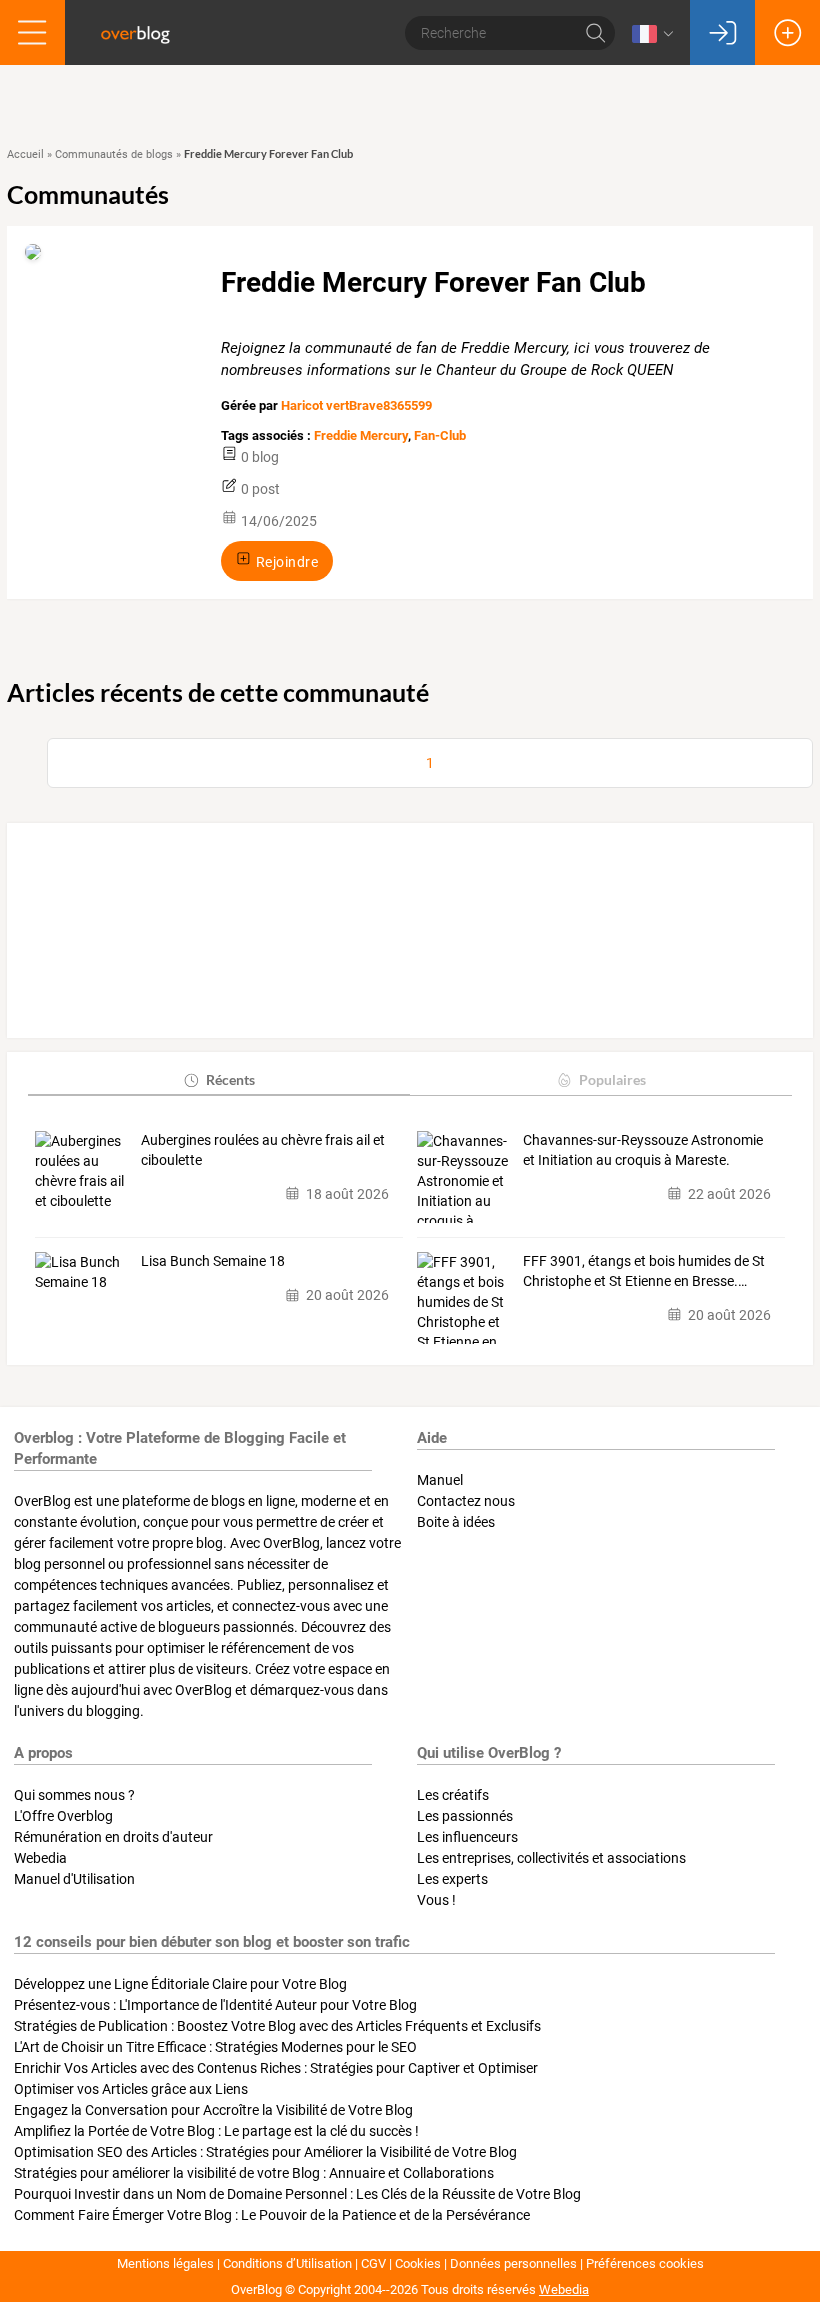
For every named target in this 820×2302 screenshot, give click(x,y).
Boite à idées (456, 1522)
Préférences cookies (645, 2263)
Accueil (25, 154)
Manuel (440, 1480)
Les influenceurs (467, 1837)
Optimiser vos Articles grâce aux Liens (131, 2089)
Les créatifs (453, 1795)
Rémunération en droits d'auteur (113, 1837)
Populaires (612, 1079)
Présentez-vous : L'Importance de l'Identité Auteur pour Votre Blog (215, 2005)
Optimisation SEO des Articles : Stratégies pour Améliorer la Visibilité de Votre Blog (265, 2152)
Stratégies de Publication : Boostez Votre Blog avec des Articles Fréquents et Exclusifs (277, 2026)
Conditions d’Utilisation (287, 2263)
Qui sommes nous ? (74, 1795)
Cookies (418, 2263)
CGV (373, 2263)
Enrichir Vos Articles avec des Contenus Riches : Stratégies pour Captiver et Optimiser (276, 2068)
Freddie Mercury (361, 435)
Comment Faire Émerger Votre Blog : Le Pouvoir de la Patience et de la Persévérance (272, 2215)
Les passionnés (465, 1816)
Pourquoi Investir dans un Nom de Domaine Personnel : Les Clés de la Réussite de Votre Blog (297, 2194)
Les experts (452, 1879)
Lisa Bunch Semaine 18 (213, 1261)
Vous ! (436, 1900)
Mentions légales (165, 2263)
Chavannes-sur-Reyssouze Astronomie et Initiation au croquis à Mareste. (643, 1150)
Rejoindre (285, 561)
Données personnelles (513, 2263)
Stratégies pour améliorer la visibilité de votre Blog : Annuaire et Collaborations (254, 2173)
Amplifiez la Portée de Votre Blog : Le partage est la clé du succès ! (216, 2131)
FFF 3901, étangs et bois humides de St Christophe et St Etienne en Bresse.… (644, 1271)
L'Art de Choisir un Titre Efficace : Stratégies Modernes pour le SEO (215, 2047)
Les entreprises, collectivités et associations (551, 1858)
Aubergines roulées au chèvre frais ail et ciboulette (263, 1150)
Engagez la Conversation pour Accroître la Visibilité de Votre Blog (213, 2110)
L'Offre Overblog (63, 1816)
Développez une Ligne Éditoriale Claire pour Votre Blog (180, 1984)
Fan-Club (440, 435)
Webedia (40, 1858)
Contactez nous (466, 1501)
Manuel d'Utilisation (74, 1879)
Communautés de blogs (114, 154)
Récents (230, 1079)
